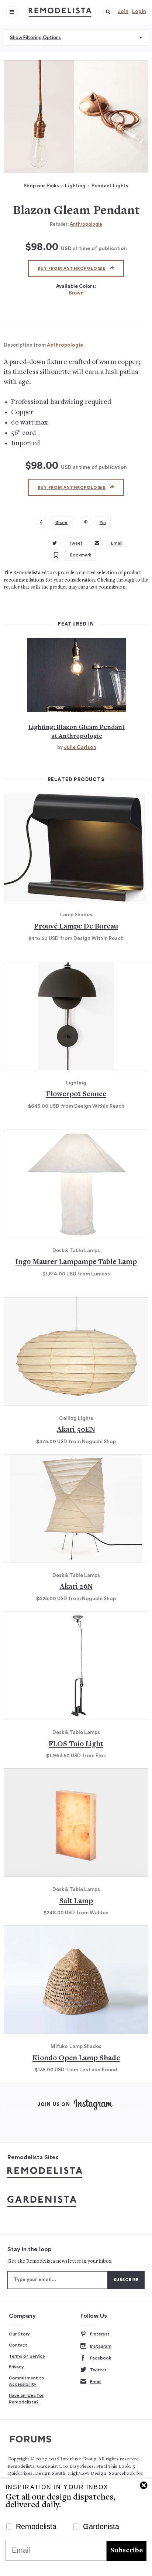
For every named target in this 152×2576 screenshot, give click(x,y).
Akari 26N (76, 1587)
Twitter (98, 2370)
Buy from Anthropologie (72, 268)
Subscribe (127, 2551)
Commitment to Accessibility (27, 2381)
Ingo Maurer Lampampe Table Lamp (76, 1262)
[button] (108, 12)
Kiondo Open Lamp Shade (76, 2059)
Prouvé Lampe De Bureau (76, 927)
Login (139, 11)
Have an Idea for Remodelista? (26, 2399)
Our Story (19, 2334)
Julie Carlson (80, 747)
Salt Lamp (76, 1902)
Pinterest (100, 2334)
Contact (18, 2345)
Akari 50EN (76, 1430)
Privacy (16, 2367)
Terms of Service (27, 2356)
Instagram (101, 2346)
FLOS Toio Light (76, 1744)
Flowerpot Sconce (76, 1095)
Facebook (101, 2358)
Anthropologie (86, 224)
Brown (76, 293)
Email (96, 2382)
